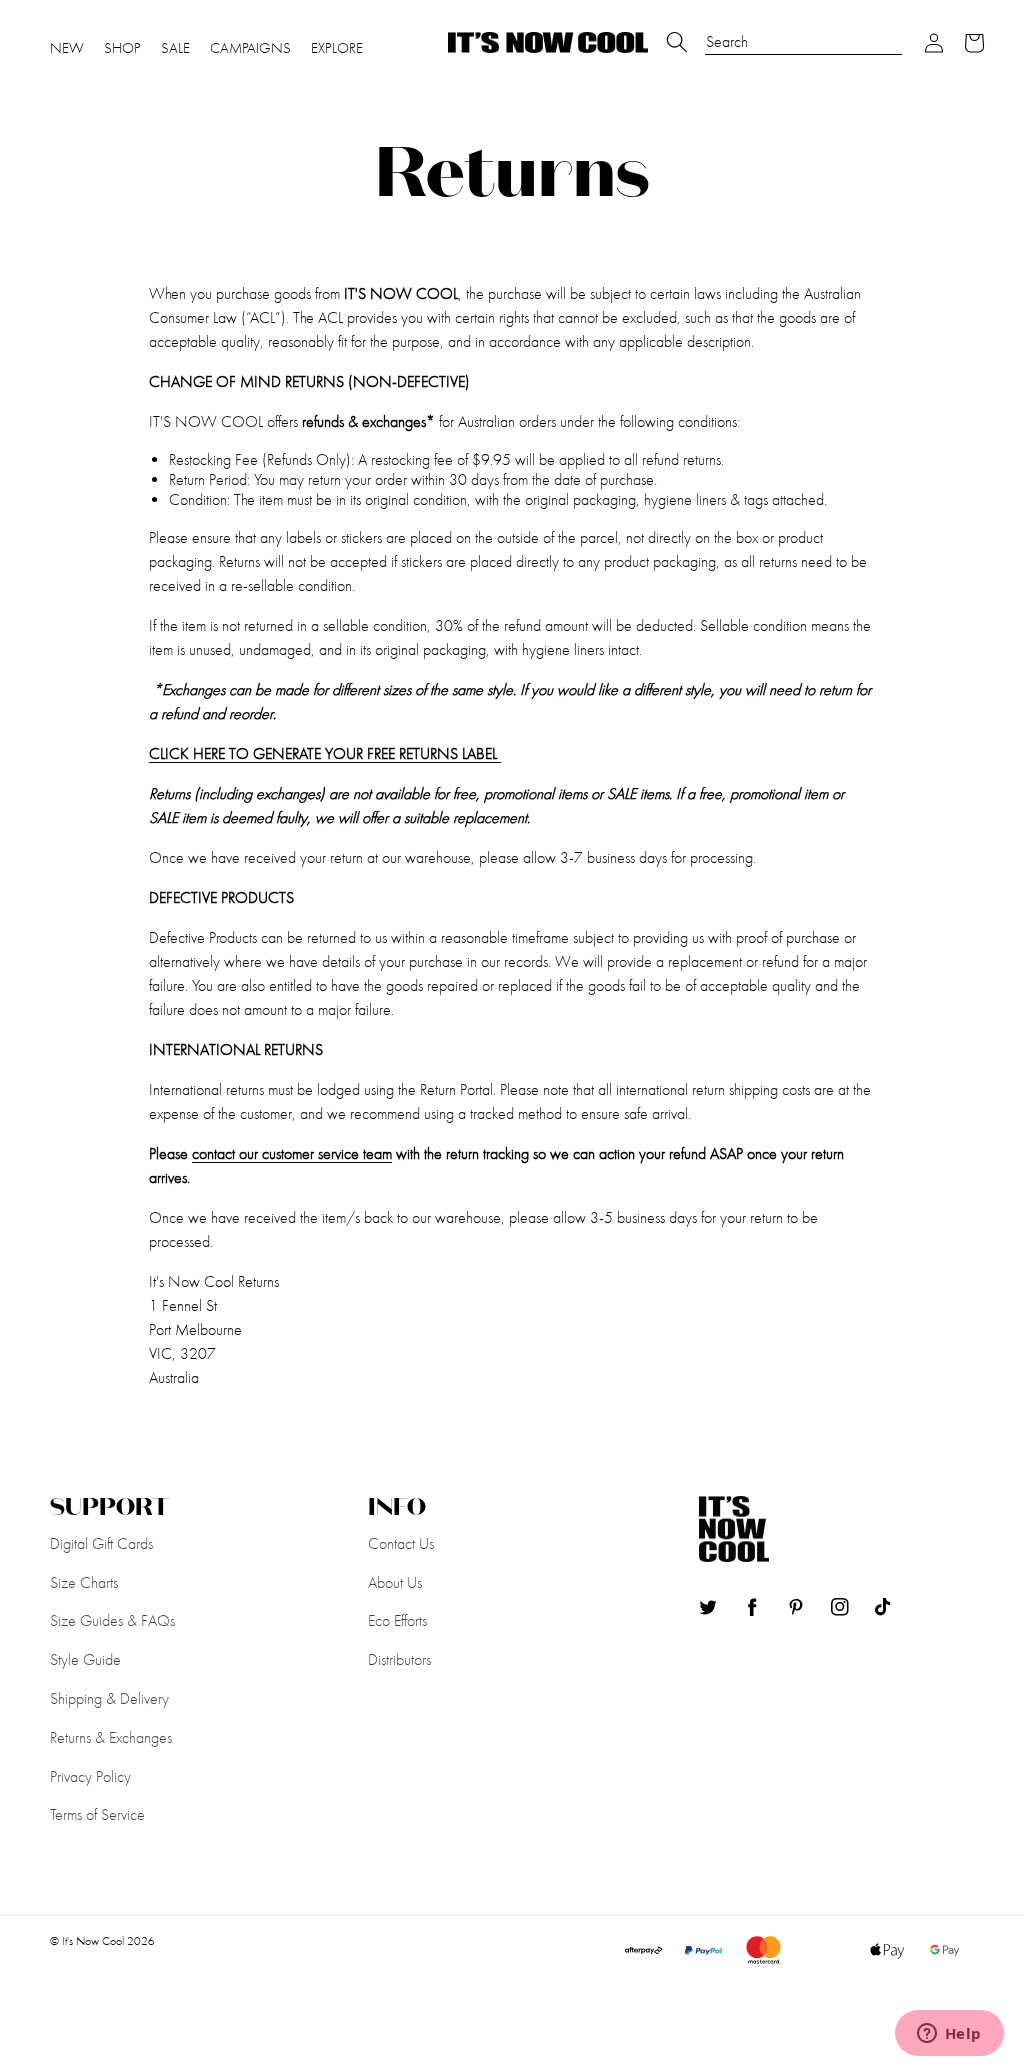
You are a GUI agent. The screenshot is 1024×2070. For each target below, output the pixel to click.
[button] (934, 43)
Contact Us (401, 1543)
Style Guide (85, 1659)
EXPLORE (337, 48)
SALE (175, 48)
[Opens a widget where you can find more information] (949, 2035)
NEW (67, 48)
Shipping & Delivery (109, 1698)
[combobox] (803, 32)
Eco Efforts (397, 1620)
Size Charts (84, 1582)
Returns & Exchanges (111, 1737)
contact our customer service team (292, 1153)
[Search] (677, 42)
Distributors (399, 1659)
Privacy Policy (90, 1776)
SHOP (122, 48)
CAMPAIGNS (250, 48)
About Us (395, 1582)
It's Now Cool (93, 1941)
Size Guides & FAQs (112, 1620)
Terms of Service (97, 1814)
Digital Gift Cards (101, 1543)
